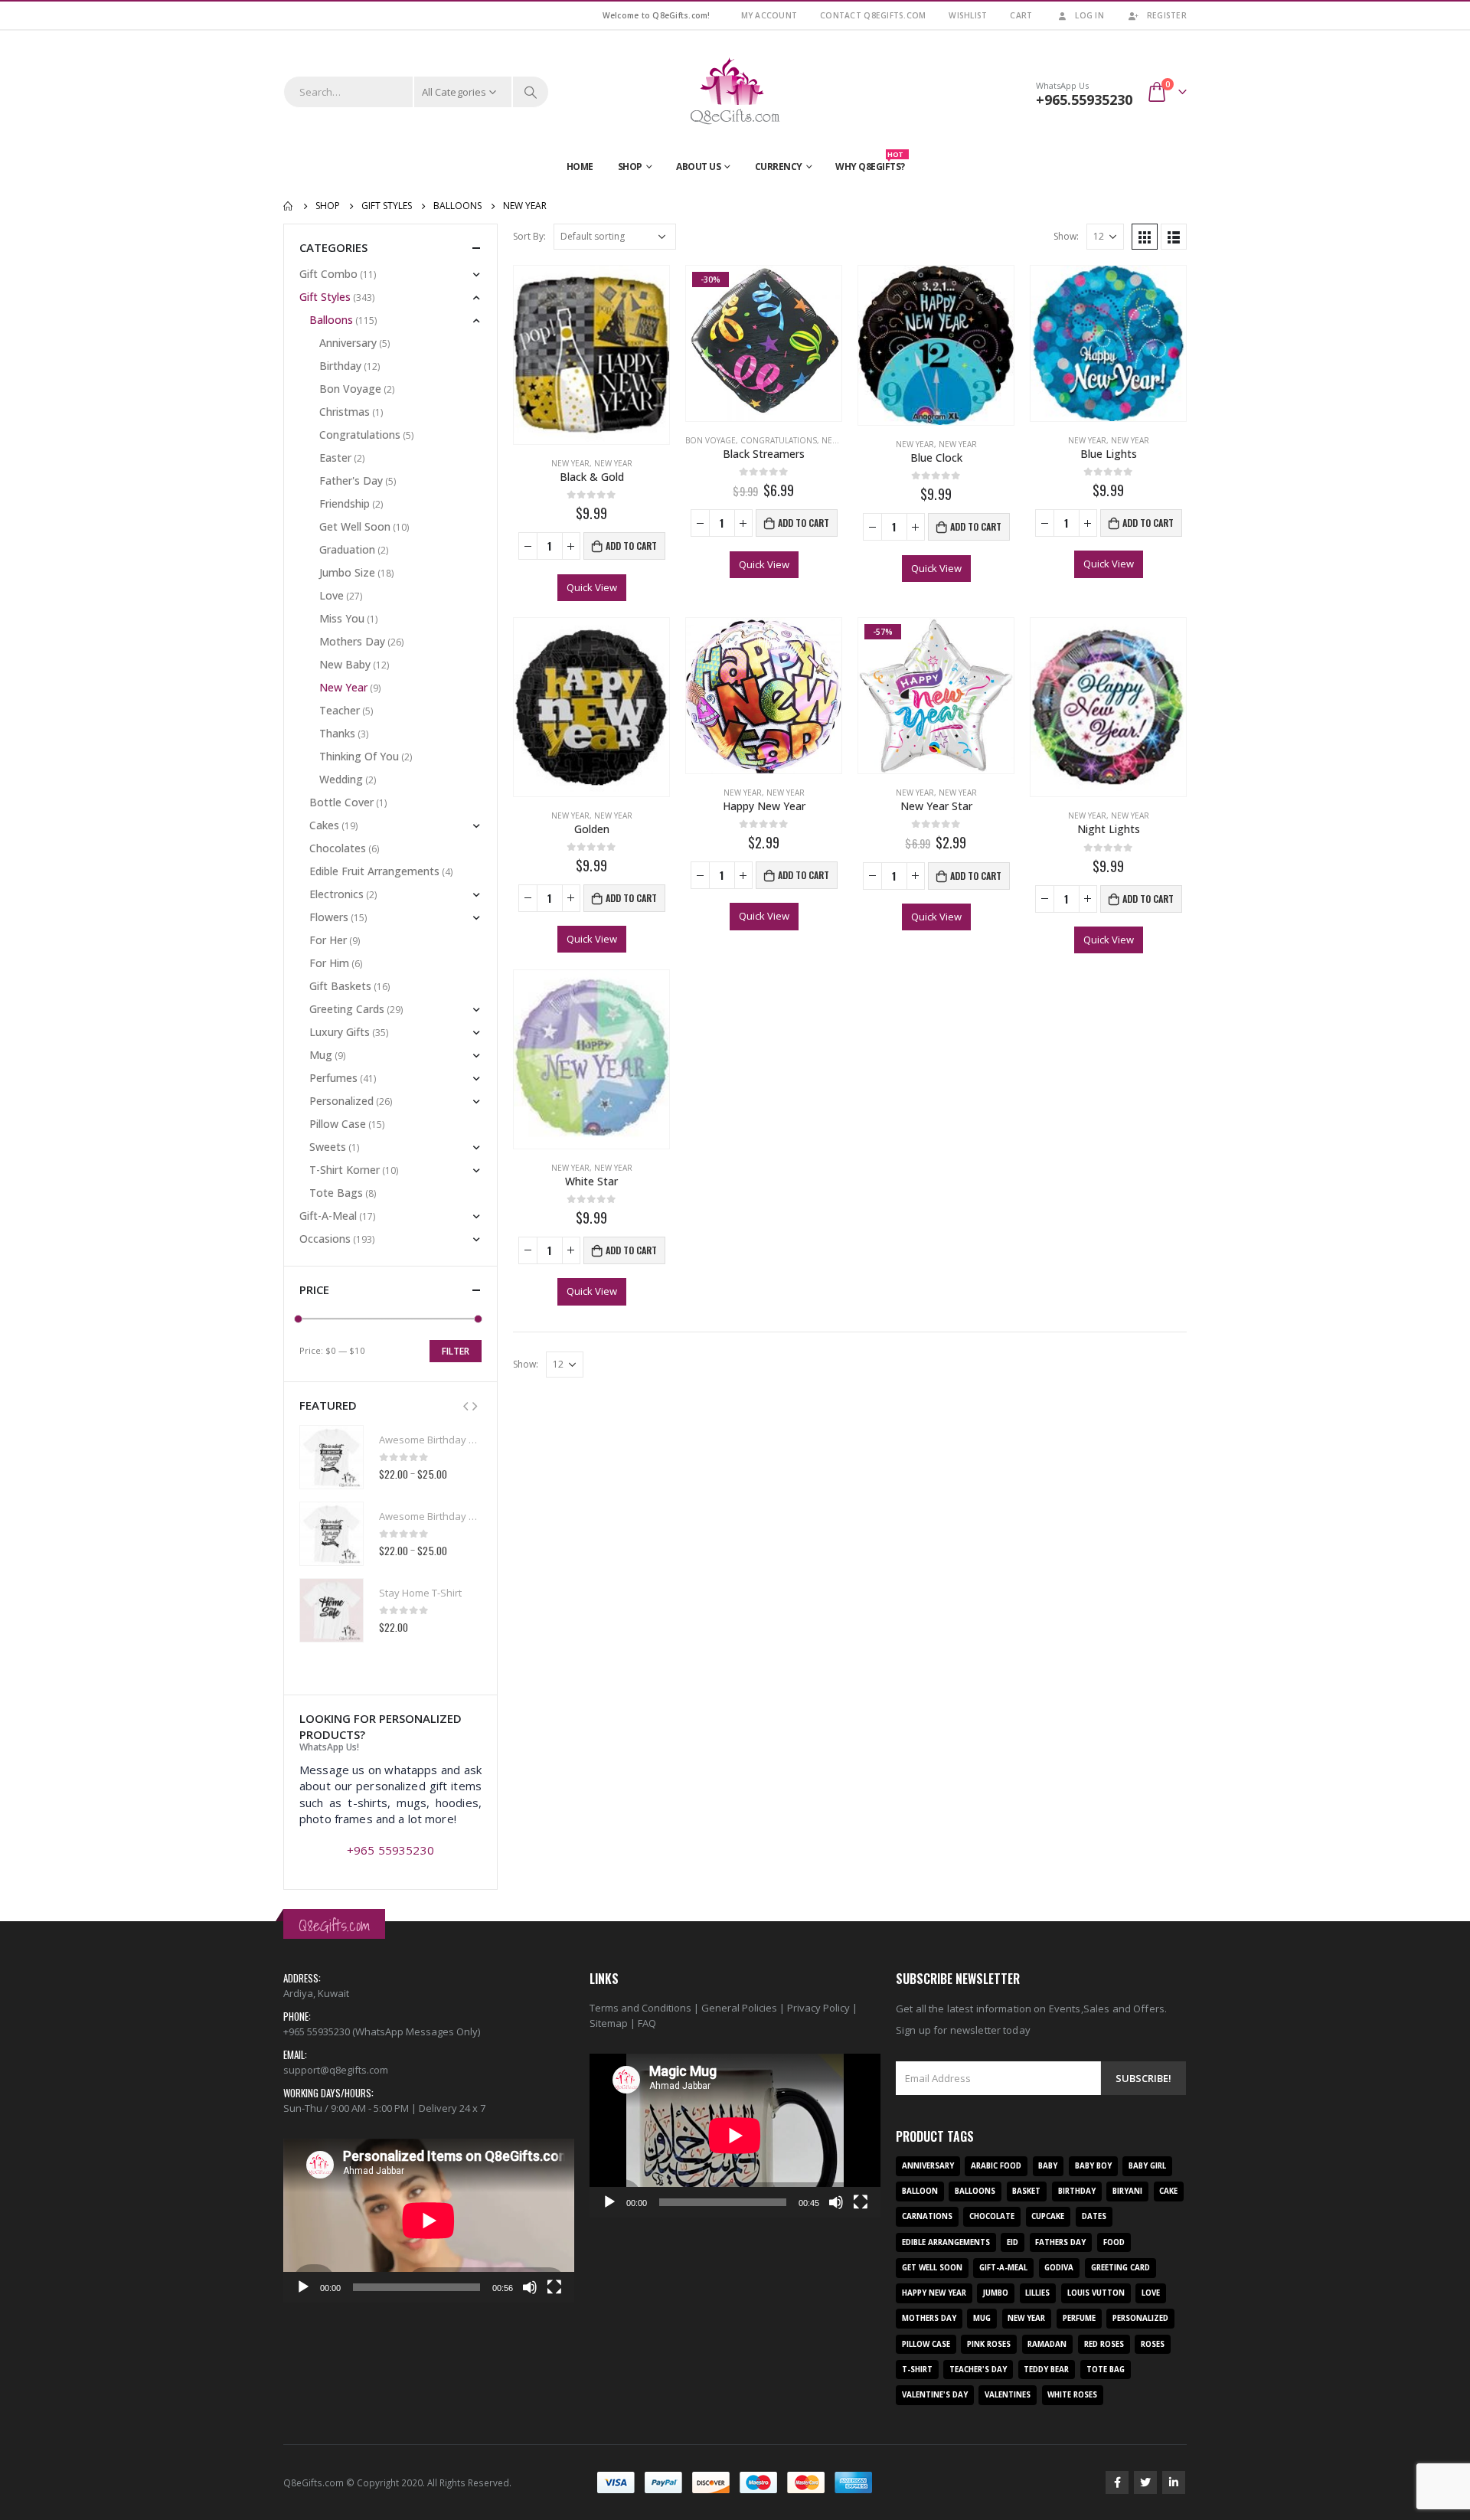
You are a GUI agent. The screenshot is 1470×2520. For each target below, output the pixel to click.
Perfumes (333, 1078)
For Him (329, 963)
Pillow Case (338, 1124)
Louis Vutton (1096, 2293)
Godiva (1059, 2268)
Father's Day (351, 480)
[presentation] (465, 1405)
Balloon (920, 2191)
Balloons (331, 320)
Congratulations (779, 440)
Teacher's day (978, 2370)
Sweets (328, 1147)
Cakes (324, 825)
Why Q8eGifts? (870, 163)
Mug (321, 1055)
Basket (1026, 2191)
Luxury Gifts (340, 1032)
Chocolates (338, 848)
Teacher (340, 710)
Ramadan (1047, 2344)
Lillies (1037, 2293)
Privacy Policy (818, 2008)
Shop (630, 167)
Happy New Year (934, 2293)
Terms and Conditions (640, 2008)
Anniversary (348, 343)
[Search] (531, 92)
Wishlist (968, 15)
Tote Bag (1106, 2370)
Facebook (1117, 2482)
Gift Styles (325, 297)
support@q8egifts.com (336, 2070)
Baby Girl (1147, 2166)
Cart (1021, 15)
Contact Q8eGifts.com (873, 15)
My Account (769, 15)
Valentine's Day (935, 2395)
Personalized (341, 1101)
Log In (1089, 15)
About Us (698, 167)
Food (1114, 2242)
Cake (1168, 2191)
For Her (328, 940)
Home (580, 167)
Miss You (342, 618)
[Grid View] (1145, 237)
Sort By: (529, 236)
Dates (1094, 2216)
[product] (591, 355)
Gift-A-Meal (328, 1216)
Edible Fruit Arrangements (374, 871)
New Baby (345, 664)
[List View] (1174, 237)
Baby (1048, 2166)
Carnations (927, 2216)
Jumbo (996, 2293)
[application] (429, 2221)
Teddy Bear (1046, 2370)
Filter (456, 1351)
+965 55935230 (390, 1850)
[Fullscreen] (554, 2287)
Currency (779, 167)
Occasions (325, 1239)
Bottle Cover (341, 802)
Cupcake (1048, 2216)
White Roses (1072, 2395)
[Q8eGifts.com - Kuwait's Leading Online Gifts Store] (735, 92)
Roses (1153, 2344)
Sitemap (609, 2023)
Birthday (340, 366)
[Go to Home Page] (289, 206)
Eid (1013, 2242)
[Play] (303, 2287)
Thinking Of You (359, 756)
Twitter (1145, 2482)
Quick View (592, 587)
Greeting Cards (347, 1009)
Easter (335, 458)
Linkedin (1174, 2482)
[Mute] (530, 2287)
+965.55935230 (1084, 100)
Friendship (345, 503)
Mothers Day (352, 641)
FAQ (647, 2023)
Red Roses (1104, 2344)
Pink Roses (989, 2344)
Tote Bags (336, 1193)
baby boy (1093, 2166)
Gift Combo (328, 274)
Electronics (336, 894)
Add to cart (631, 546)
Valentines (1008, 2395)
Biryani (1127, 2191)
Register (1167, 15)
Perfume (1079, 2318)
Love (332, 595)
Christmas (345, 412)
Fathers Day (1060, 2242)
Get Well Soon (355, 526)
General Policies (739, 2008)
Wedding (341, 779)
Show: (1066, 236)
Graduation (347, 549)
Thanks (337, 733)
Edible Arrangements (946, 2242)
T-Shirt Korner (345, 1170)
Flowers (329, 917)
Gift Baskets (340, 986)
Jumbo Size (347, 572)
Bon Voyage (710, 440)
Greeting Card (1120, 2268)
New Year (570, 463)
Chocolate (992, 2216)
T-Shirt (917, 2370)
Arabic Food (996, 2166)
